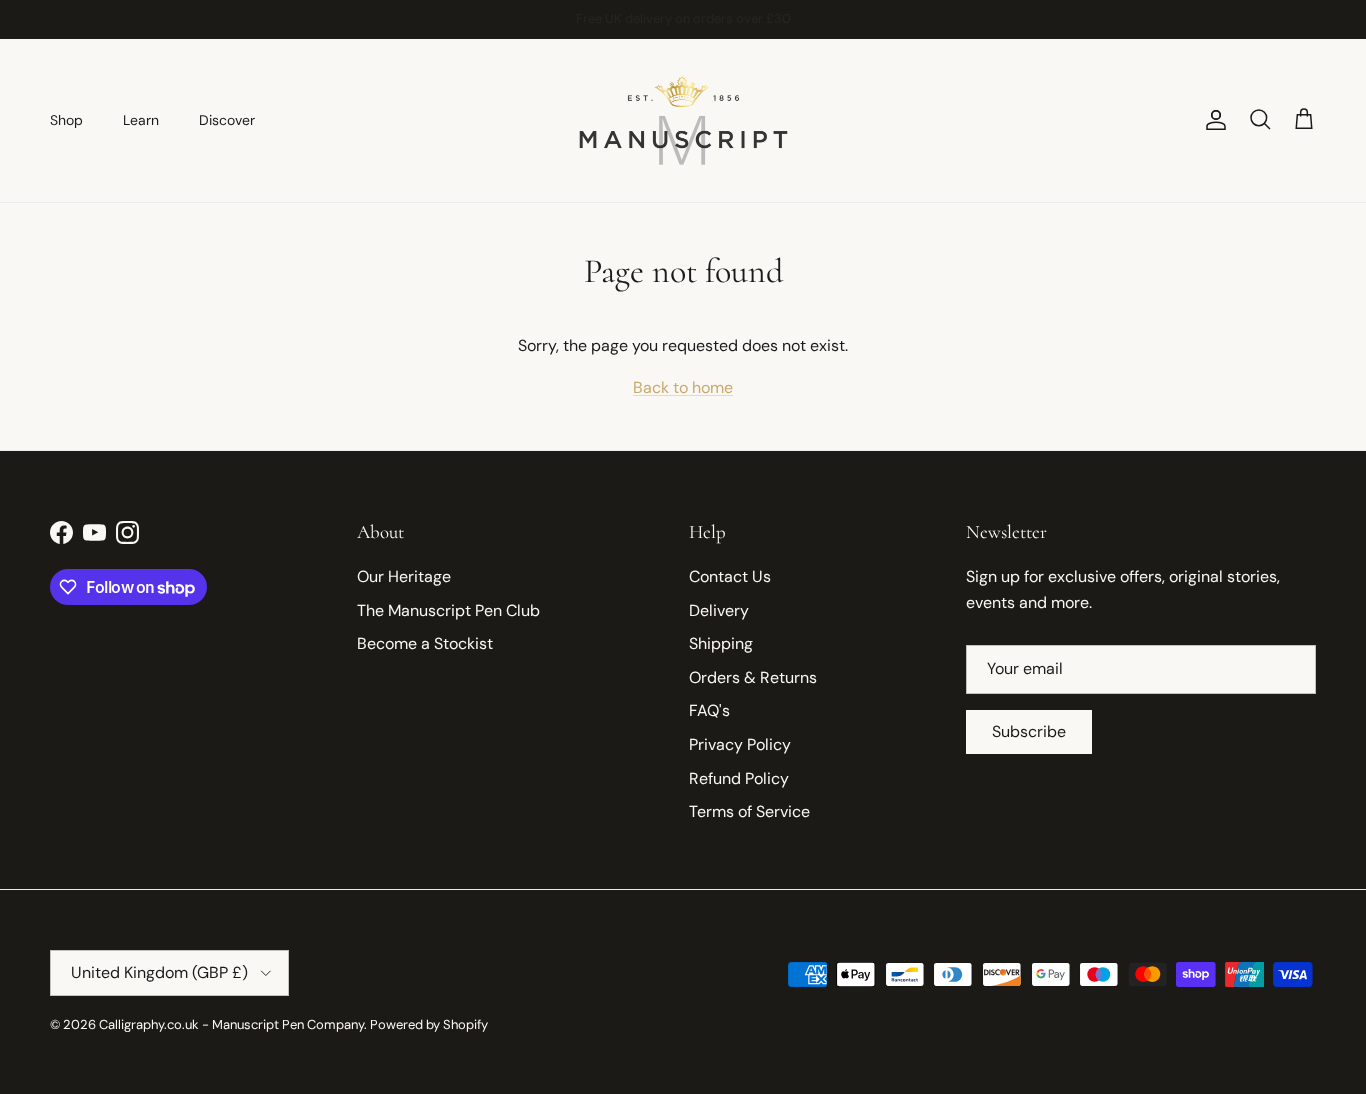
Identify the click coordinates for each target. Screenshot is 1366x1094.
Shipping (721, 643)
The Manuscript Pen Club (448, 610)
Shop (66, 120)
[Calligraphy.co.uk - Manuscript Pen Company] (683, 120)
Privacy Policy (740, 744)
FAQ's (709, 710)
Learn (141, 120)
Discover (227, 120)
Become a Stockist (425, 643)
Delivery (719, 610)
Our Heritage (404, 576)
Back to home (683, 387)
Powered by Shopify (429, 1024)
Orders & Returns (753, 677)
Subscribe (1029, 731)
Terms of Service (749, 811)
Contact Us (730, 576)
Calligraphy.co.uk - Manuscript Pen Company (231, 1024)
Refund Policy (739, 778)
